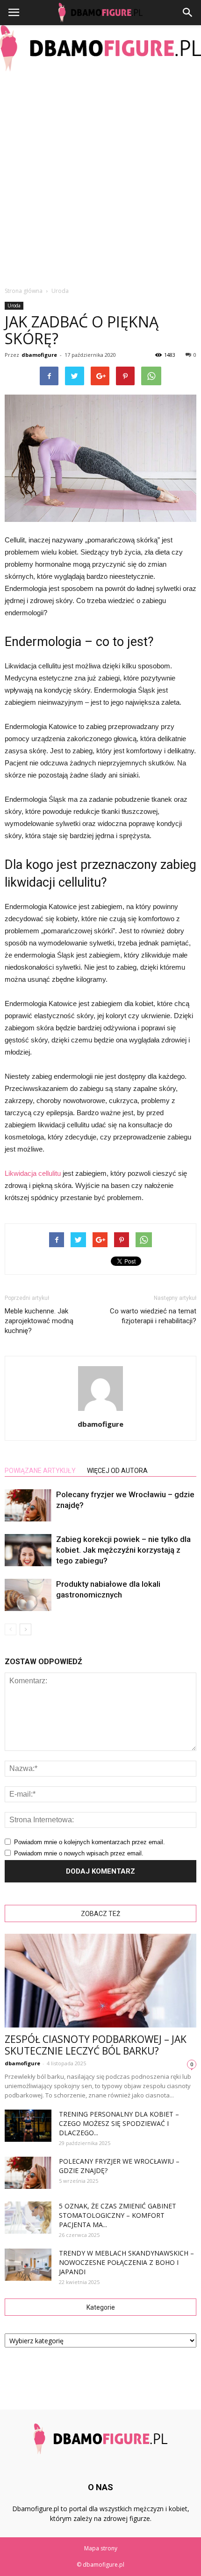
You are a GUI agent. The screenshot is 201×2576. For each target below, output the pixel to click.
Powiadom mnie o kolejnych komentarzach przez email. (90, 1842)
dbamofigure (39, 355)
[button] (188, 13)
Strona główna (24, 291)
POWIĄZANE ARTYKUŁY (40, 1471)
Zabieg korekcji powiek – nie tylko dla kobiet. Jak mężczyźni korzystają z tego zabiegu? (123, 1550)
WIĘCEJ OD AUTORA (117, 1471)
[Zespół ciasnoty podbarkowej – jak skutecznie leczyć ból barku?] (100, 1981)
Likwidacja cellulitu (33, 1173)
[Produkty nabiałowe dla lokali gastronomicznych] (28, 1595)
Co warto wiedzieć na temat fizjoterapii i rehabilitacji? (153, 1316)
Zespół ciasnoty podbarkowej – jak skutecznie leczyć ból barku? (96, 2045)
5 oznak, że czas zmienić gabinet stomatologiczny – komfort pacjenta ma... (118, 2215)
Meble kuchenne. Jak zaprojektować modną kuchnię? (39, 1321)
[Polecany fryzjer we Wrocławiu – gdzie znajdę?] (28, 1505)
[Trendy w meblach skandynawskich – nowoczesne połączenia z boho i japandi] (28, 2265)
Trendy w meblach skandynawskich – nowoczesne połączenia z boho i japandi (126, 2262)
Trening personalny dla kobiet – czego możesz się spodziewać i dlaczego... (119, 2123)
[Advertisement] (100, 176)
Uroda (14, 306)
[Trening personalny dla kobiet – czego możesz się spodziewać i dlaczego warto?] (28, 2126)
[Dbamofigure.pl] (100, 48)
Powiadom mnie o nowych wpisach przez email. (79, 1853)
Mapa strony (101, 2548)
